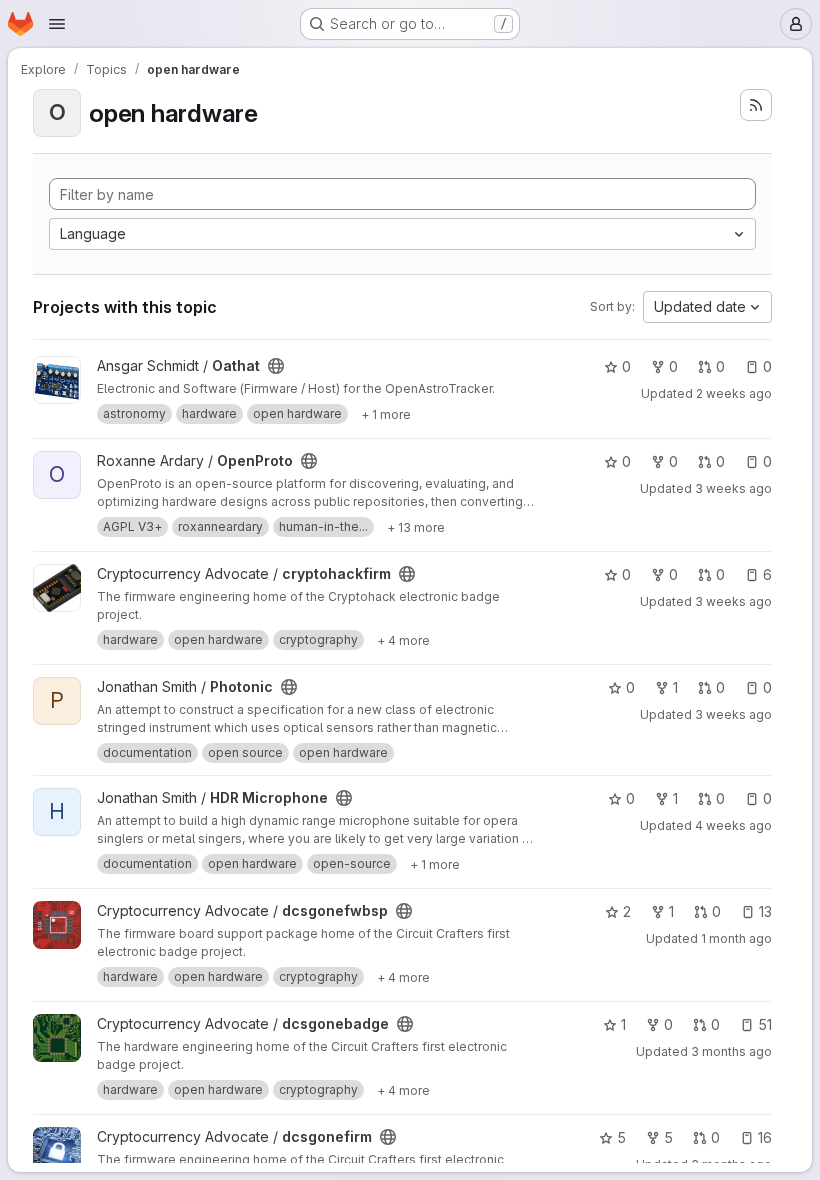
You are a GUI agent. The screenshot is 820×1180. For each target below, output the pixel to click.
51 (765, 1024)
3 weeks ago (733, 488)
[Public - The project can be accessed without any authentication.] (276, 366)
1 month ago (736, 938)
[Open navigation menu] (57, 24)
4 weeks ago (733, 825)
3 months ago (731, 1051)
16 (765, 1137)
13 (765, 911)
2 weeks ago (734, 393)
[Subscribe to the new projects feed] (756, 105)
